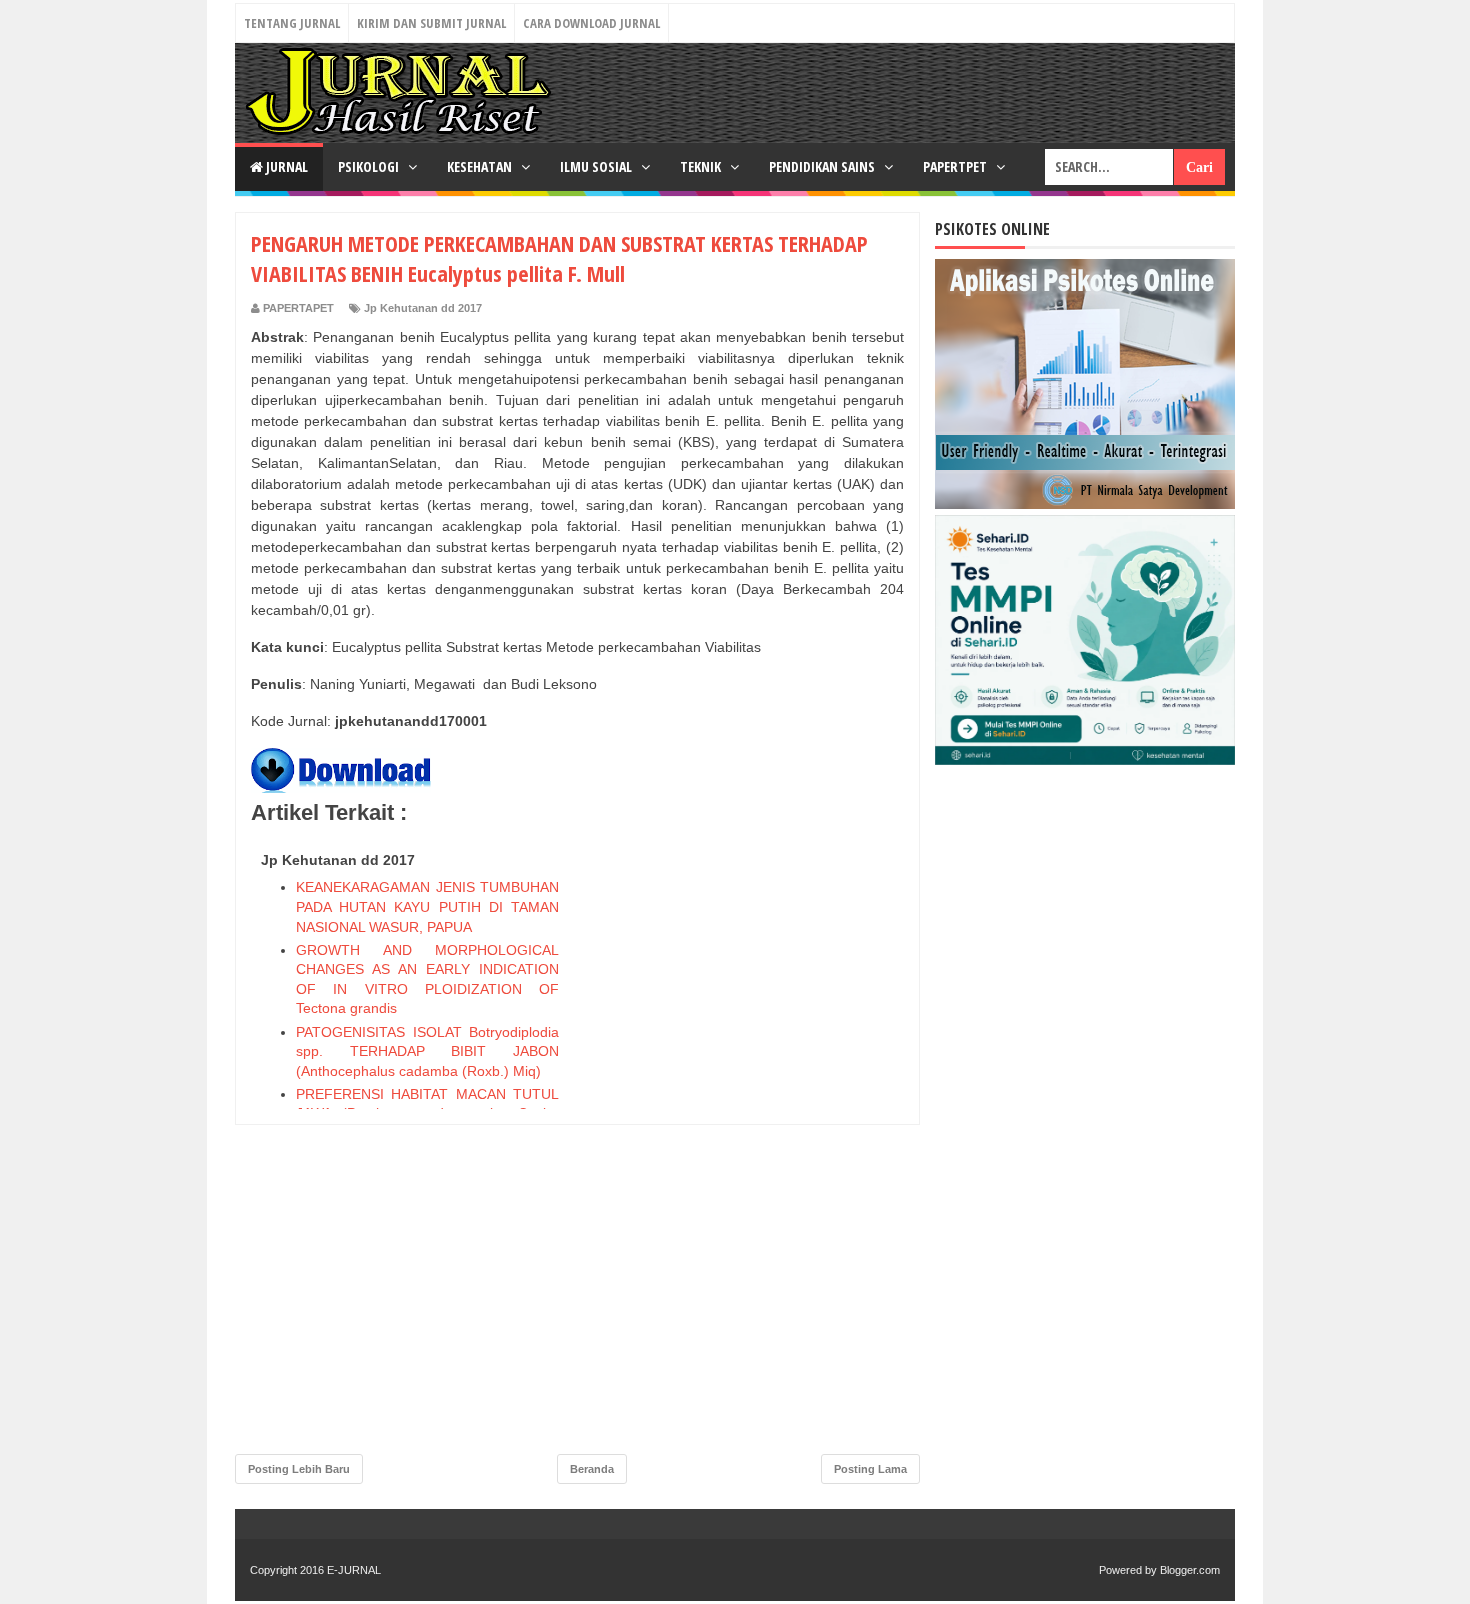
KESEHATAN (481, 166)
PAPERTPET (956, 166)
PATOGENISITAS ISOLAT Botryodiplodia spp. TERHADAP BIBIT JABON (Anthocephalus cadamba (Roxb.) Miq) (427, 1051)
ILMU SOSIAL (597, 166)
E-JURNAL (354, 1570)
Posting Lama (870, 1469)
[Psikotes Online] (1085, 504)
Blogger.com (1190, 1570)
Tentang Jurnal (292, 23)
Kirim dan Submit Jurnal (431, 23)
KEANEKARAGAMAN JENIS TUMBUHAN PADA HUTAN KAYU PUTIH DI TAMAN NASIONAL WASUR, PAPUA (427, 906)
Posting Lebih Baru (299, 1469)
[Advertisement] (754, 1144)
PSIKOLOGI (370, 166)
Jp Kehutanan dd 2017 (423, 308)
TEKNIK (702, 166)
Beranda (592, 1469)
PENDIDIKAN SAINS (823, 166)
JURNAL (285, 166)
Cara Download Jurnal (591, 23)
